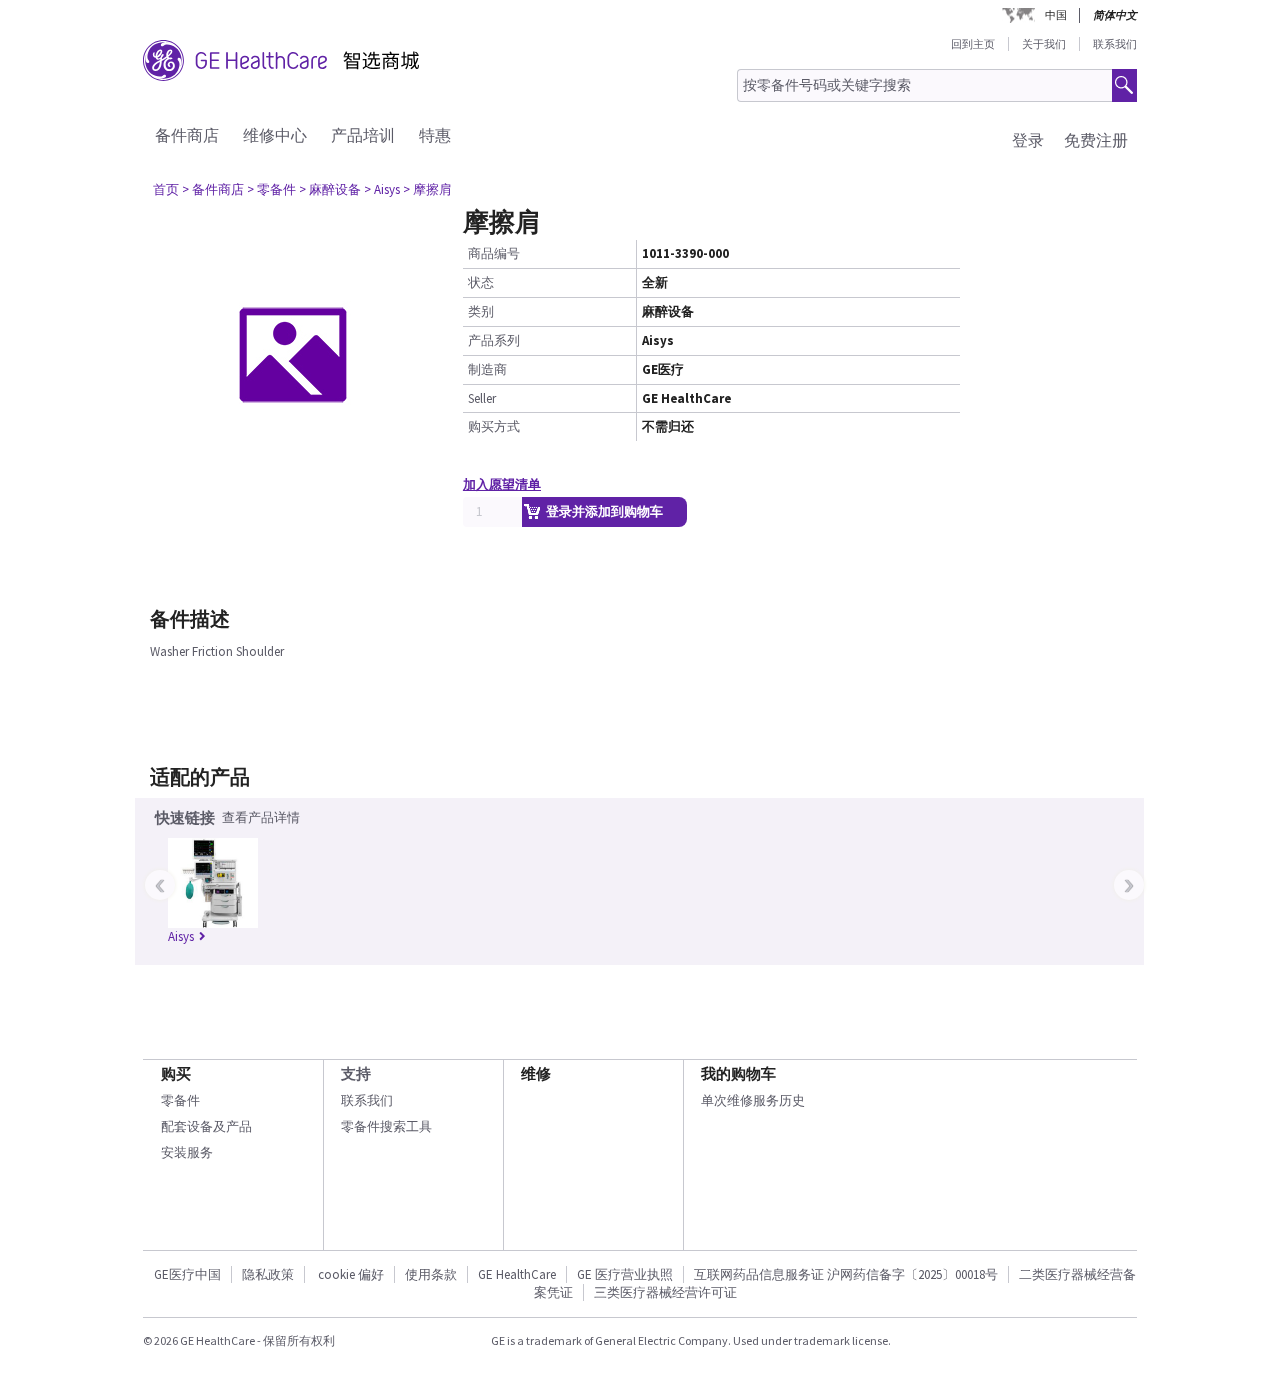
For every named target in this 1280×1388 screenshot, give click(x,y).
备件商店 (187, 135)
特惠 (435, 135)
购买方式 (494, 426)
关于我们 (1044, 44)
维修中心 (275, 135)
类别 (481, 311)
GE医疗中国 (187, 1274)
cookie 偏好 (351, 1274)
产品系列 (494, 340)
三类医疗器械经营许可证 (665, 1292)
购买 (176, 1073)
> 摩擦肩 (427, 189)
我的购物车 (738, 1073)
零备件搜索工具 (386, 1126)
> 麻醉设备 (330, 189)
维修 (536, 1073)
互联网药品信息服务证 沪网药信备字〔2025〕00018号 (846, 1274)
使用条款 (431, 1274)
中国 (1056, 15)
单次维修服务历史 (753, 1100)
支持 (356, 1073)
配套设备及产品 (206, 1126)
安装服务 (187, 1152)
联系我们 (1115, 44)
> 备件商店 (213, 189)
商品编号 (494, 253)
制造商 (487, 369)
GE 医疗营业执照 (625, 1274)
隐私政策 (268, 1274)
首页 (166, 189)
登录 (1028, 140)
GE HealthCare (517, 1274)
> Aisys (382, 189)
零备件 (180, 1100)
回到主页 (973, 44)
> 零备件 (271, 189)
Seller (482, 398)
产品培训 (363, 135)
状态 (481, 282)
